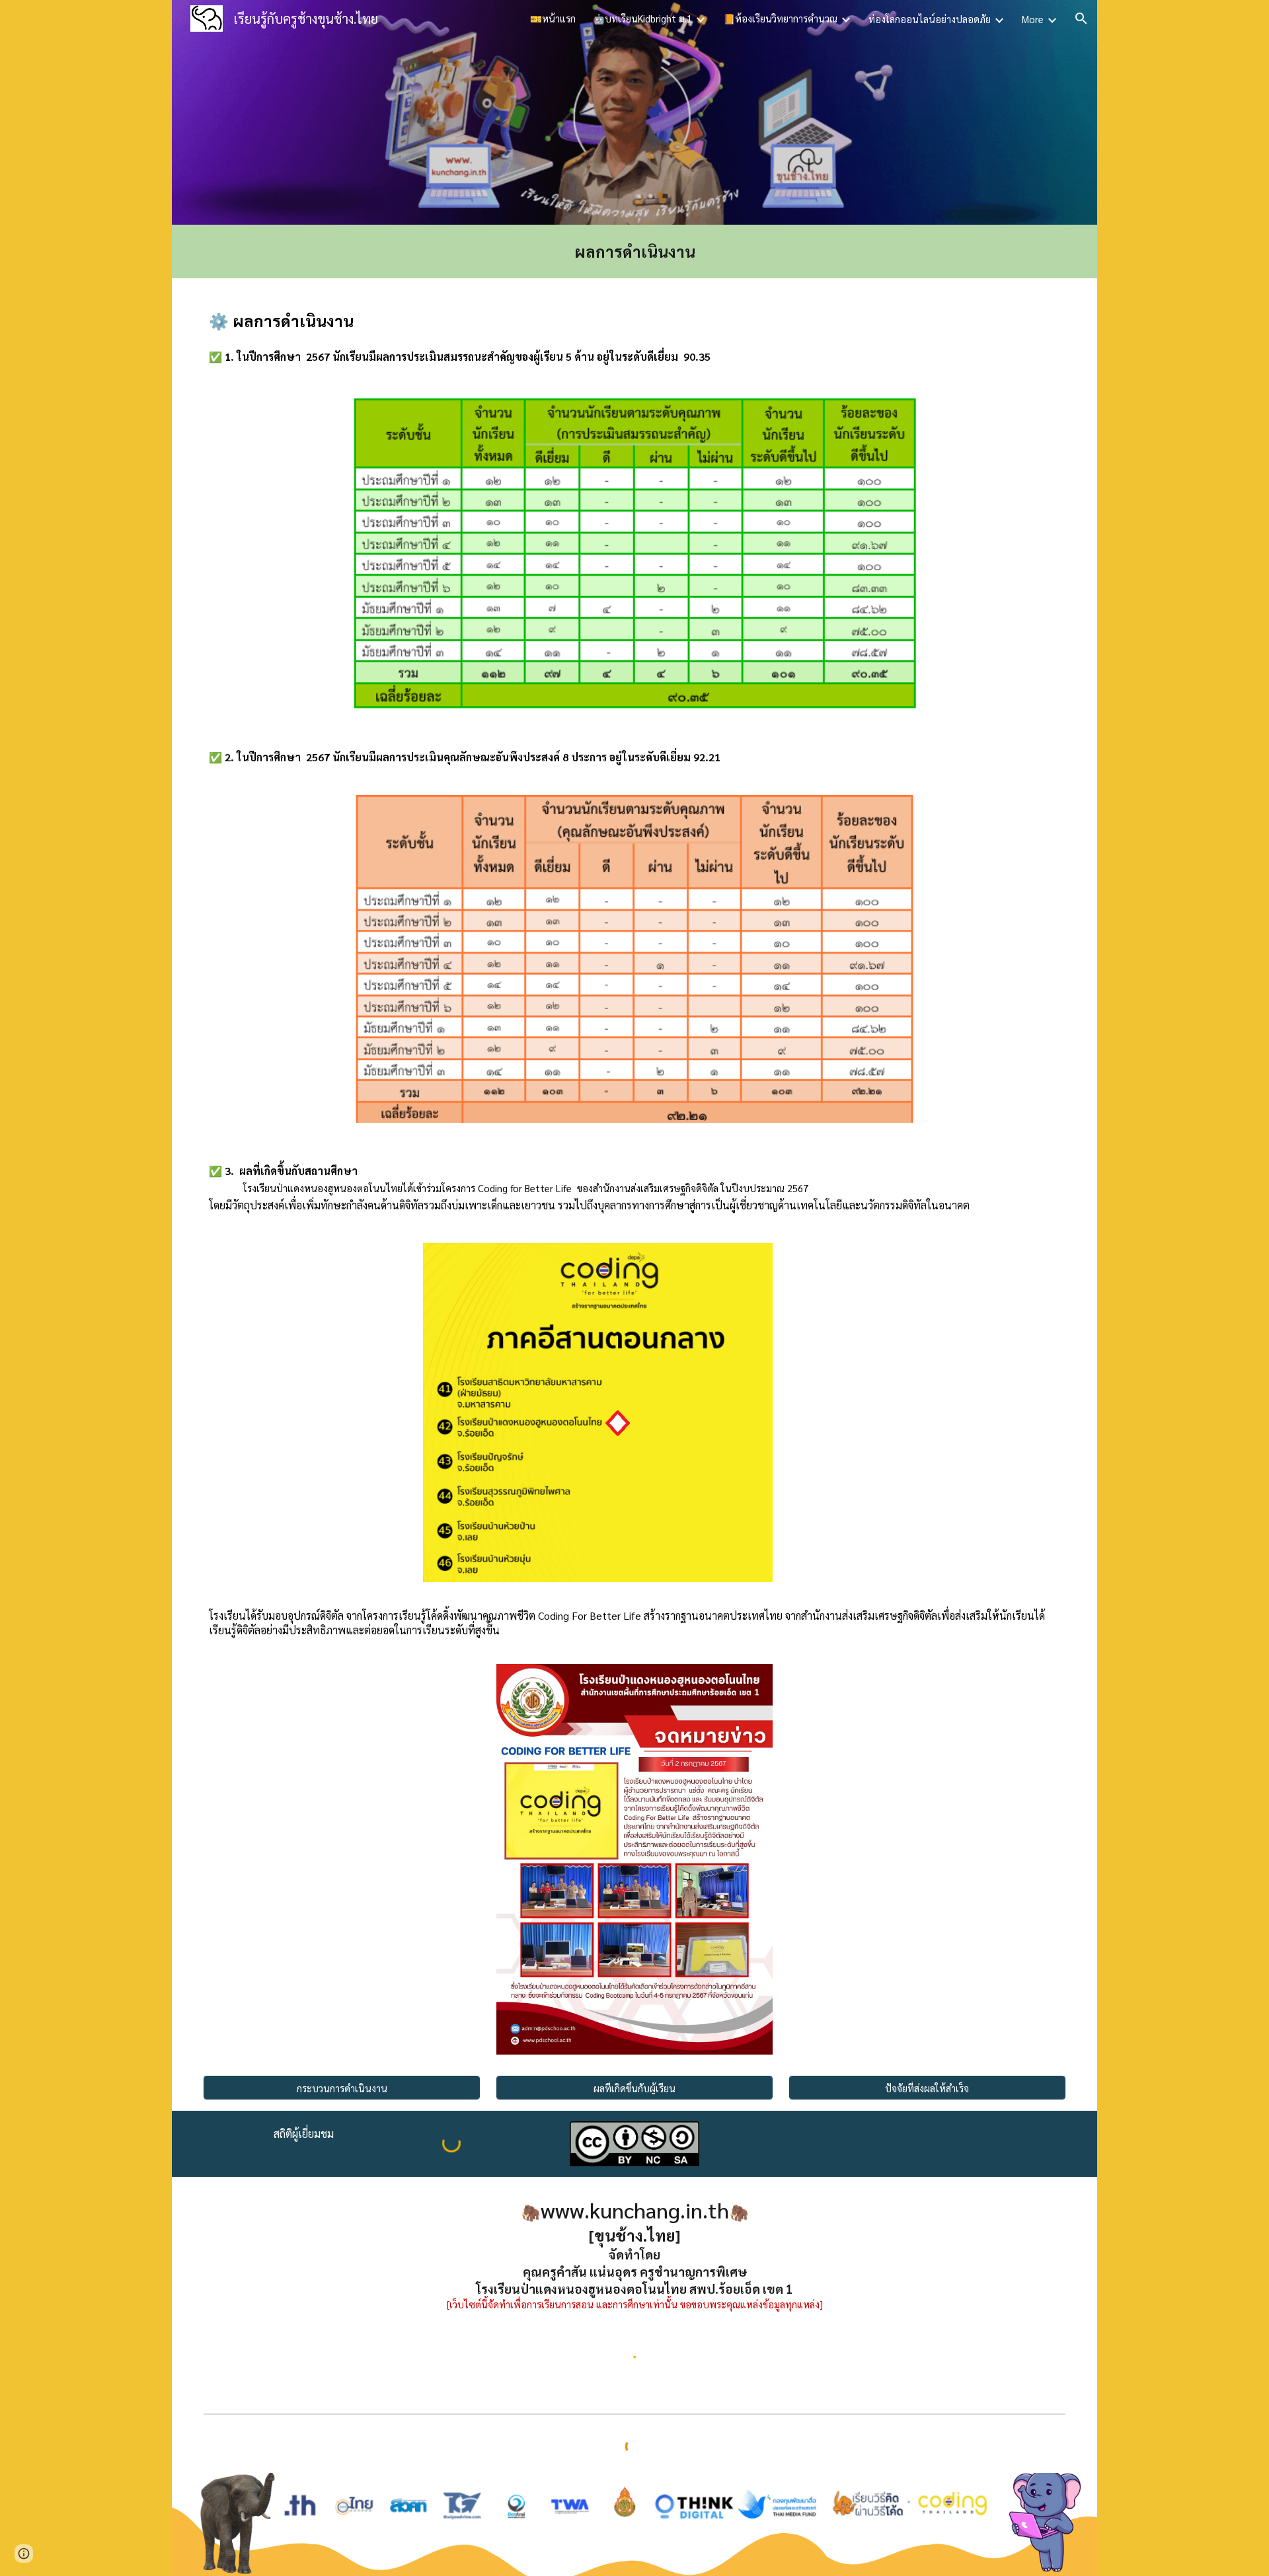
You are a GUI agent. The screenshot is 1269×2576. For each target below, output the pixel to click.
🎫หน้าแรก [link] (553, 18)
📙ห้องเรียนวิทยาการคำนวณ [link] (780, 18)
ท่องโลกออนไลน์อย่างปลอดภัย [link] (930, 19)
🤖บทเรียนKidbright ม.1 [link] (642, 18)
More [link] (1033, 19)
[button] (1081, 19)
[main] (634, 251)
